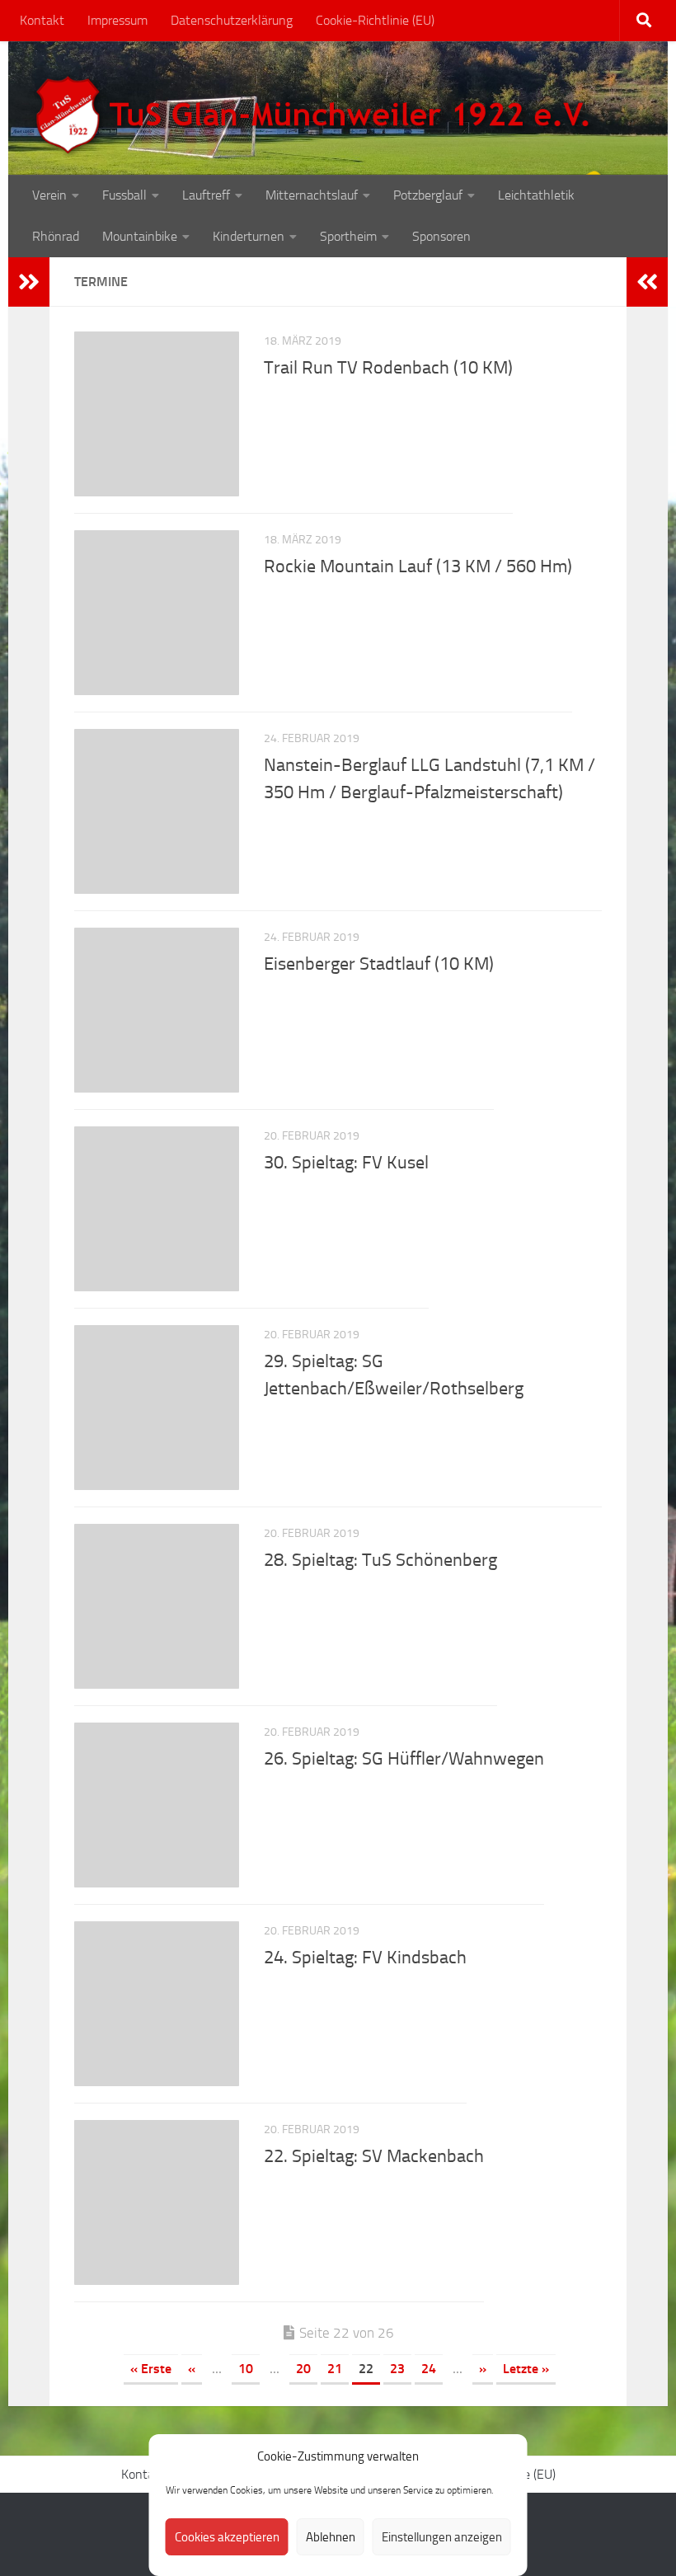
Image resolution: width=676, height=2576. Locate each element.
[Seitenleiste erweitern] (29, 282)
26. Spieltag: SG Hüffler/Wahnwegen (404, 1759)
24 (429, 2369)
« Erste (151, 2369)
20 (303, 2369)
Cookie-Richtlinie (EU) (375, 20)
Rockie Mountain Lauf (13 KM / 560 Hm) (418, 566)
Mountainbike (140, 236)
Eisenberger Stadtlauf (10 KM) (379, 964)
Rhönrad (56, 236)
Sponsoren (441, 236)
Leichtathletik (536, 195)
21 (335, 2369)
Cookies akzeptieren (227, 2537)
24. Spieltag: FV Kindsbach (365, 1958)
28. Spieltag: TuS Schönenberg (380, 1560)
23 (397, 2369)
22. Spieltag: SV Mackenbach (374, 2156)
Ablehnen (331, 2537)
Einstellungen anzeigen (442, 2537)
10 (246, 2369)
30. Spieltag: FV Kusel (346, 1163)
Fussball (124, 195)
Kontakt (42, 20)
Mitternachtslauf (312, 195)
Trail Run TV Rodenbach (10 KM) (388, 368)
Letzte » (526, 2369)
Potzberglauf (428, 195)
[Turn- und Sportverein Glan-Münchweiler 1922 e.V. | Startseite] (317, 115)
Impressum (117, 20)
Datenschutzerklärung (232, 20)
